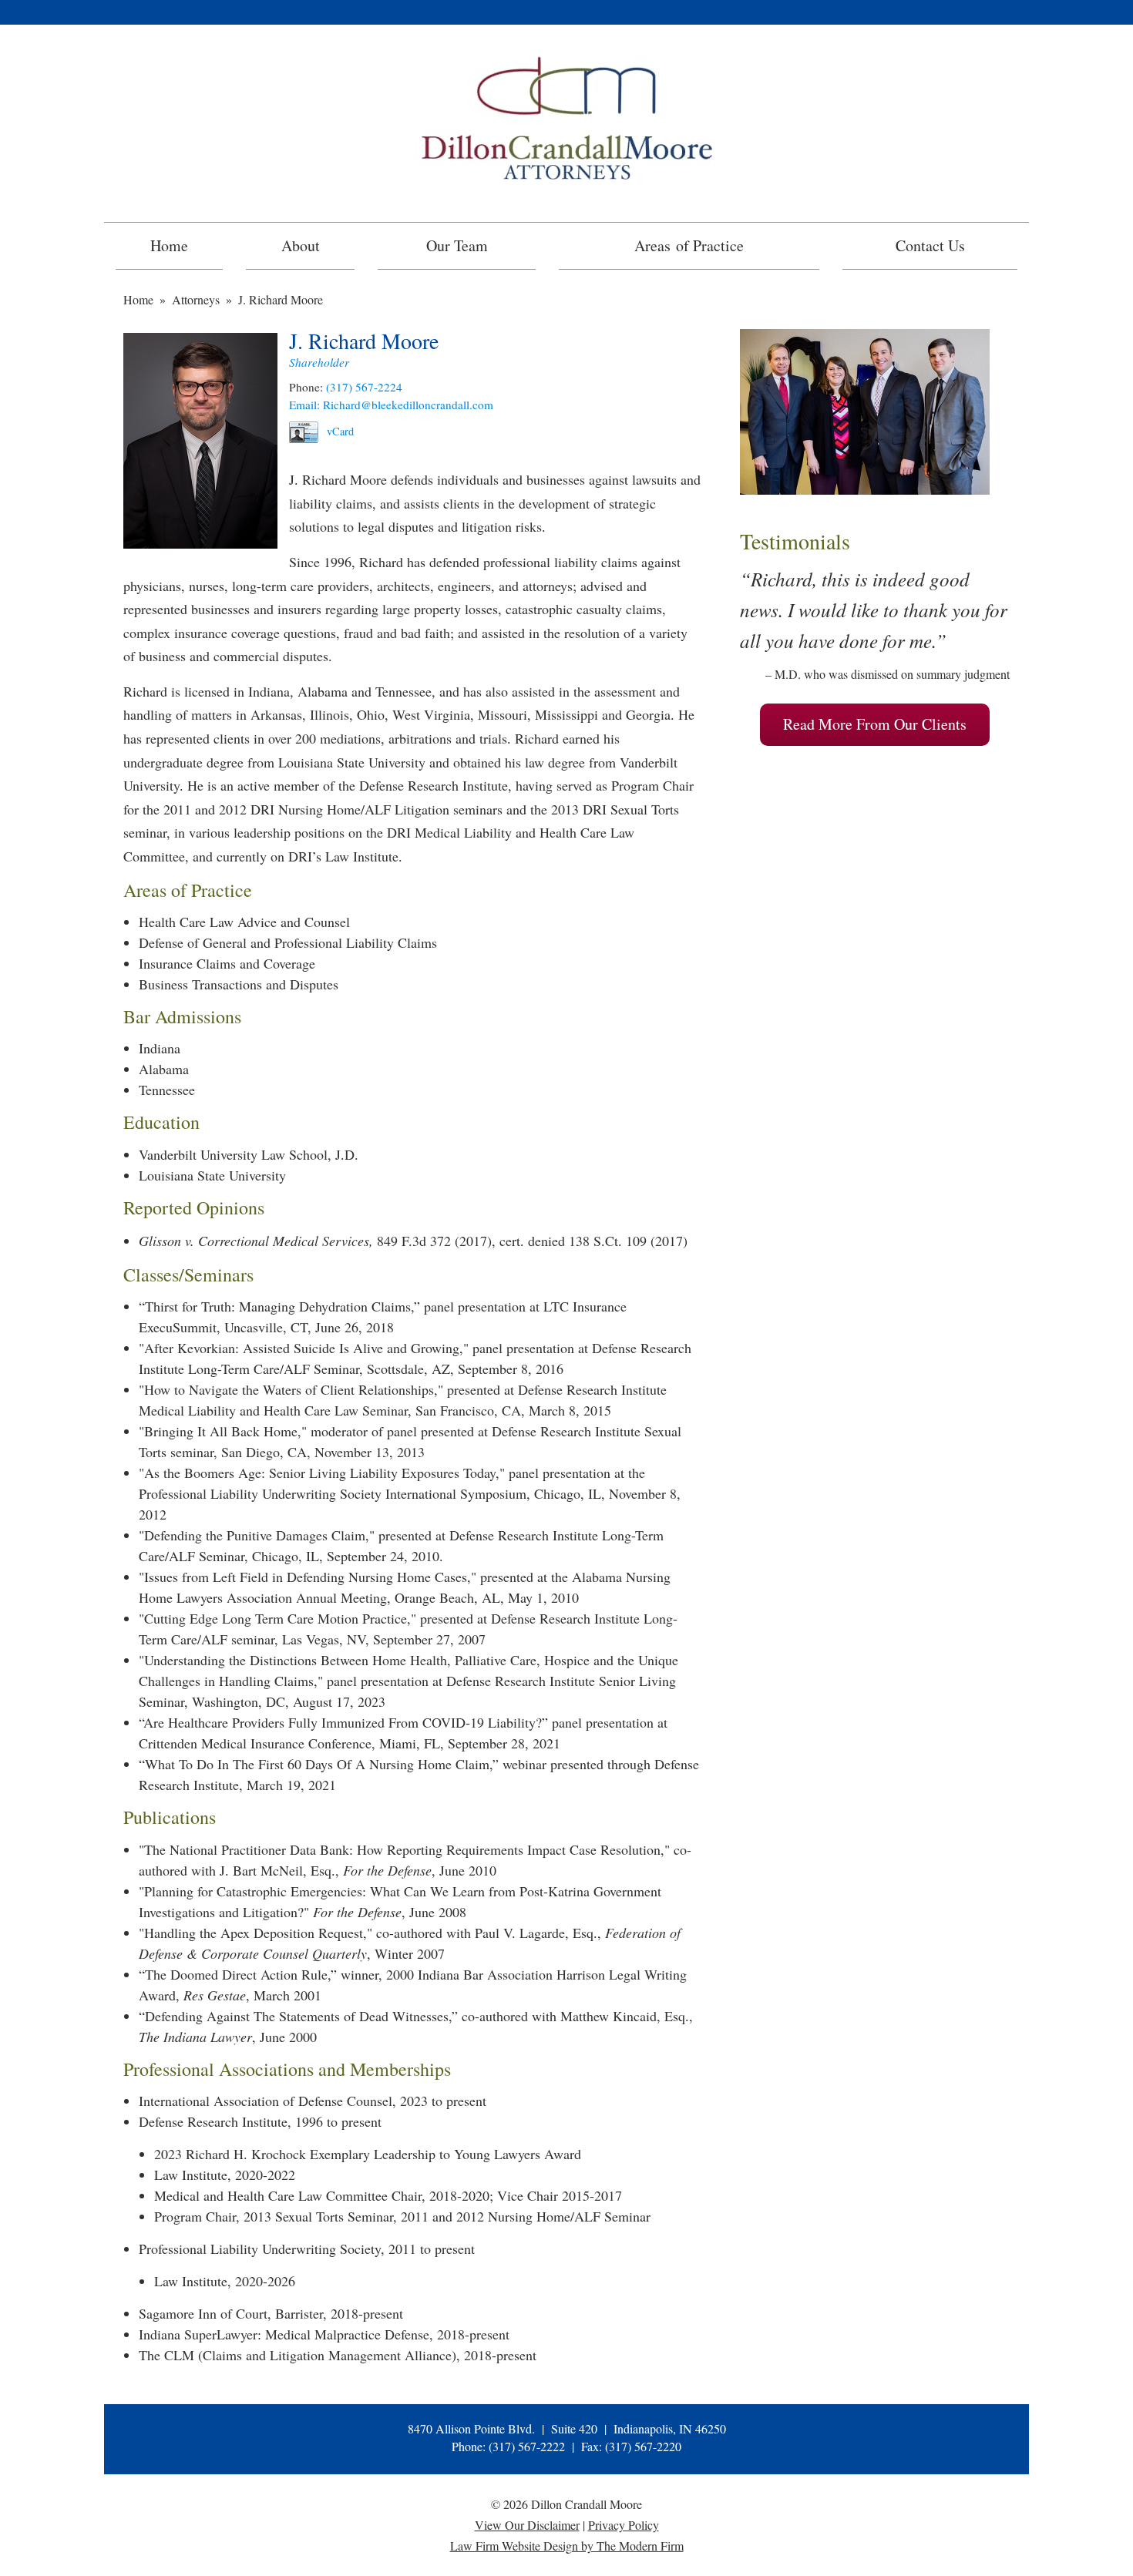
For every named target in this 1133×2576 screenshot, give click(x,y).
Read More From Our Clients (875, 724)
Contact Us (930, 245)
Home (169, 245)
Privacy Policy (624, 2525)
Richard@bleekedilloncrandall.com (408, 405)
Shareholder (319, 362)
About (301, 245)
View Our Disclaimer (527, 2525)
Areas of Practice (689, 245)
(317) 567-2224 (364, 387)
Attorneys (196, 299)
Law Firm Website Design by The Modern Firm (567, 2546)
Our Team (457, 245)
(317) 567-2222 (527, 2446)
